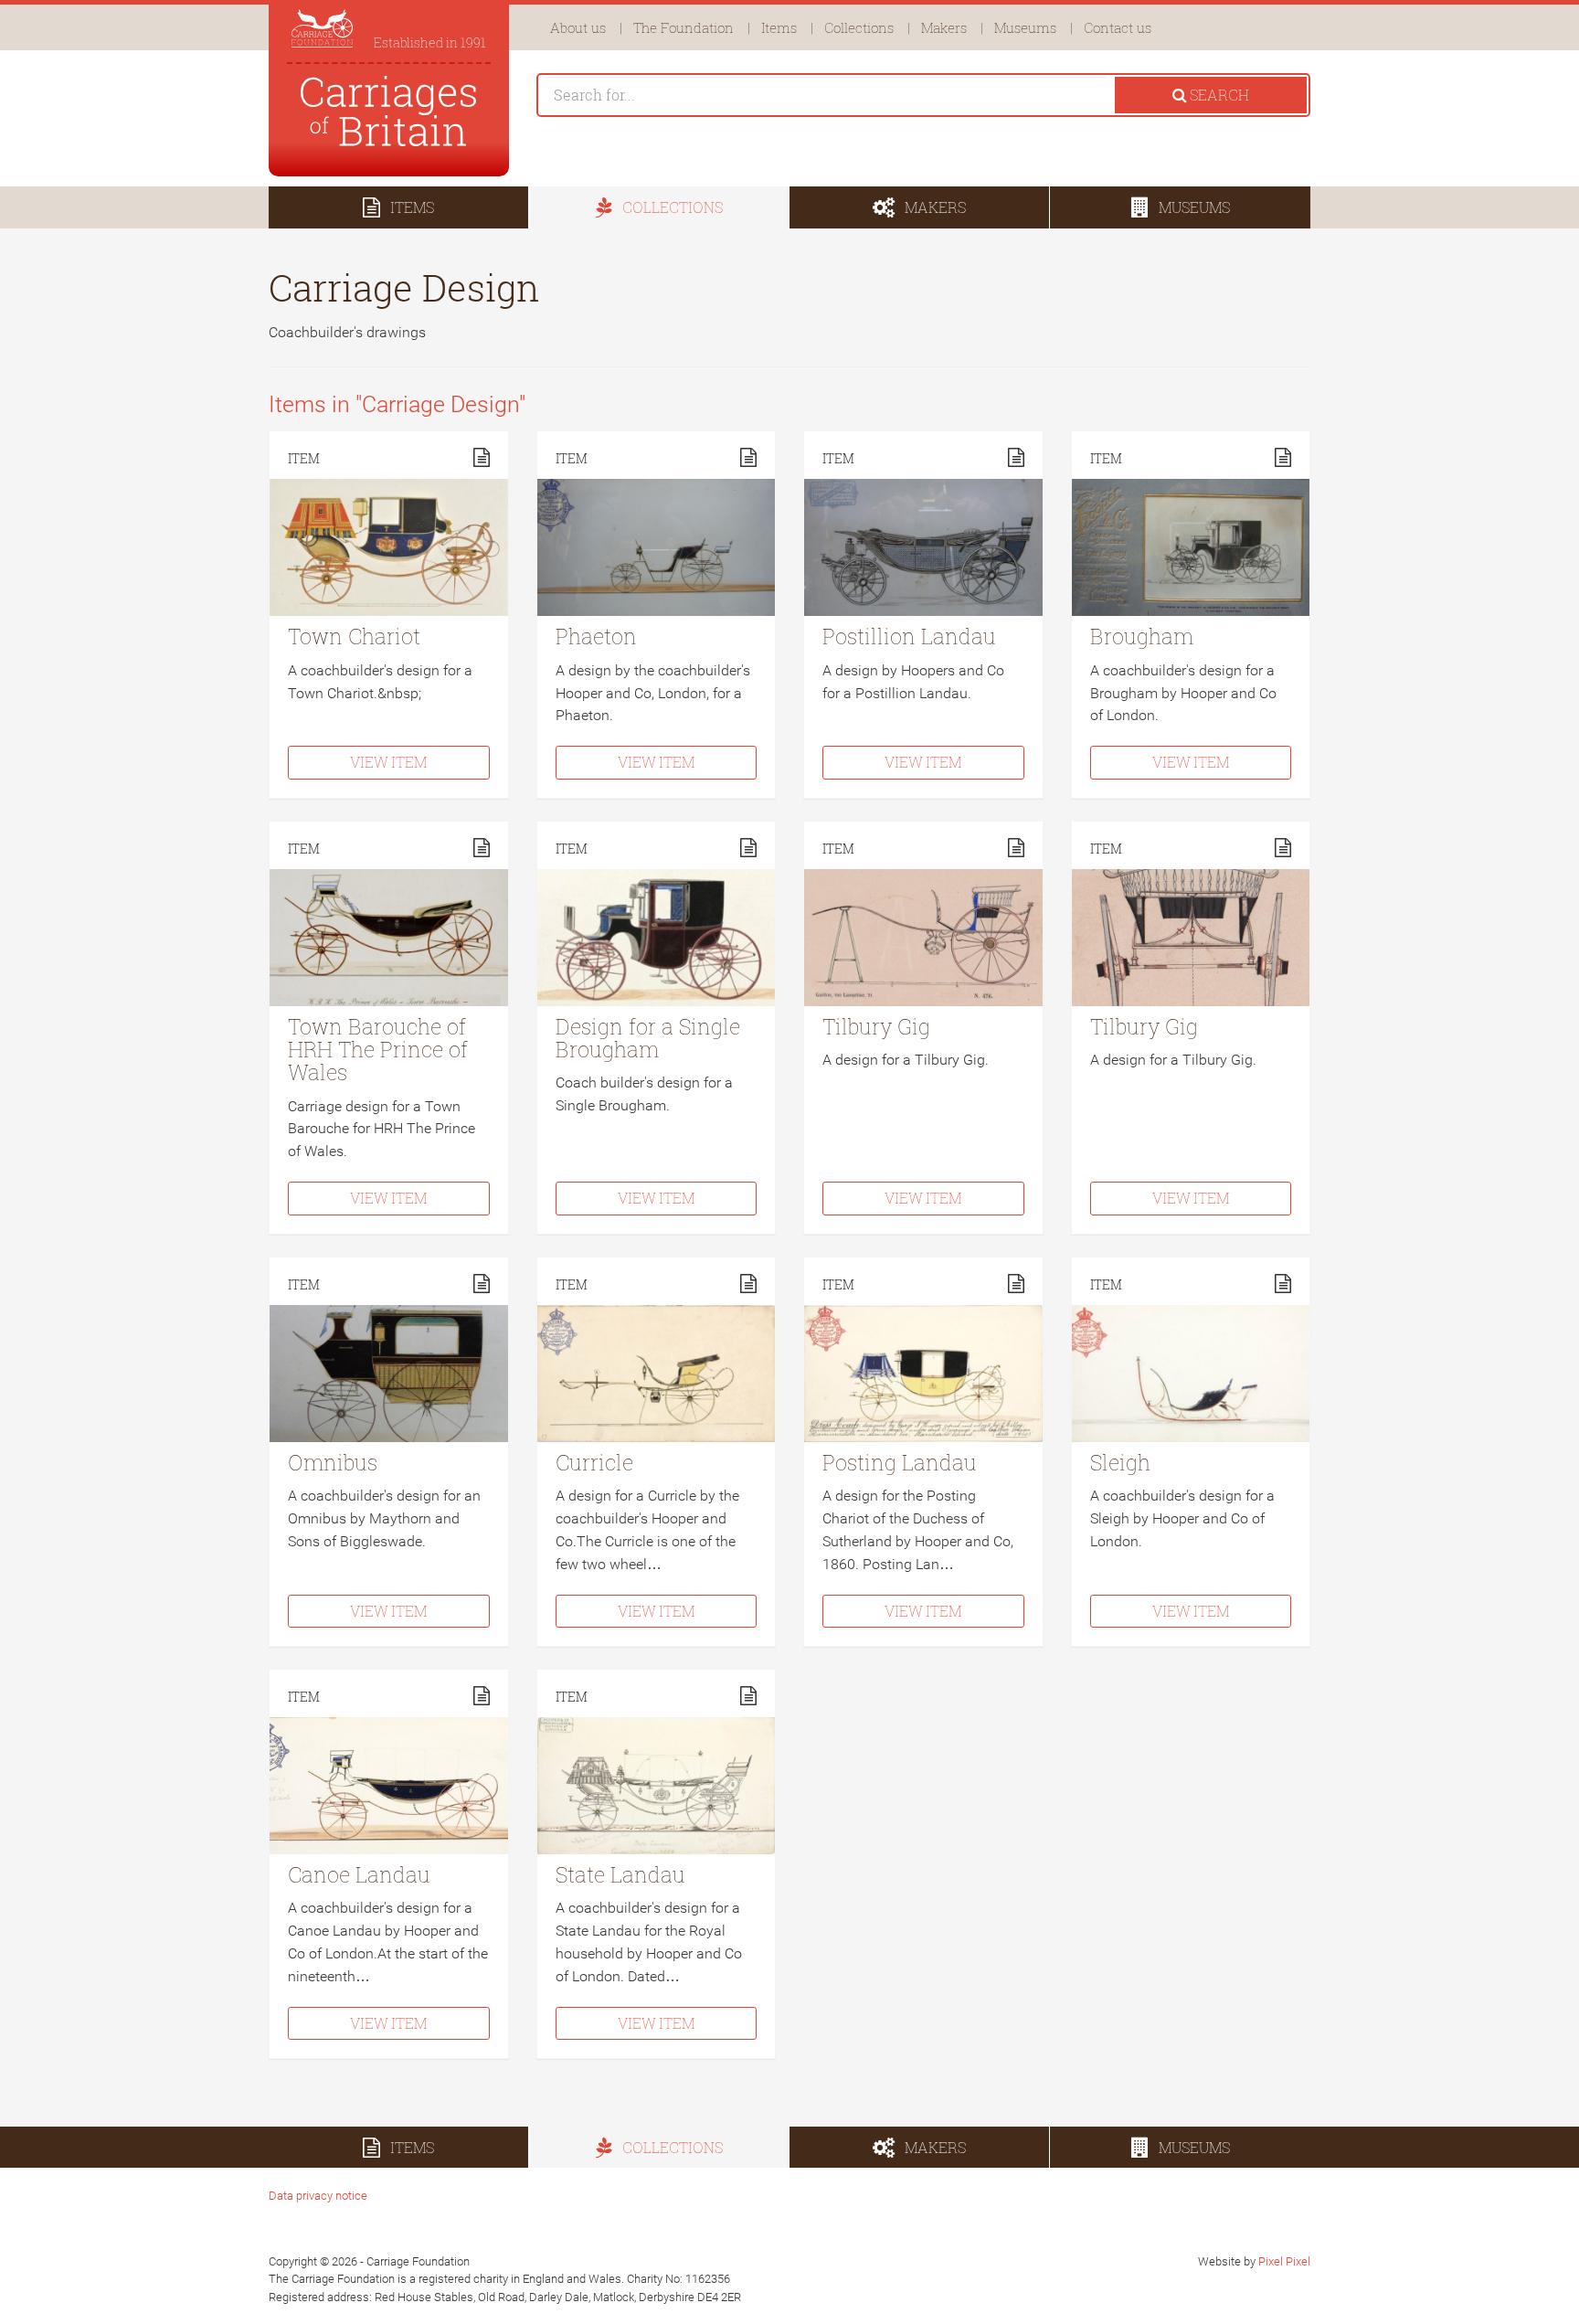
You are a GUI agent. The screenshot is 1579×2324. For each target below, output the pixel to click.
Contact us (1118, 27)
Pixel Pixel (1284, 2261)
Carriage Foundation (389, 111)
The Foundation (684, 27)
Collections (859, 27)
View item (388, 762)
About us (578, 27)
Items (779, 27)
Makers (944, 27)
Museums (1025, 27)
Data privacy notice (318, 2196)
